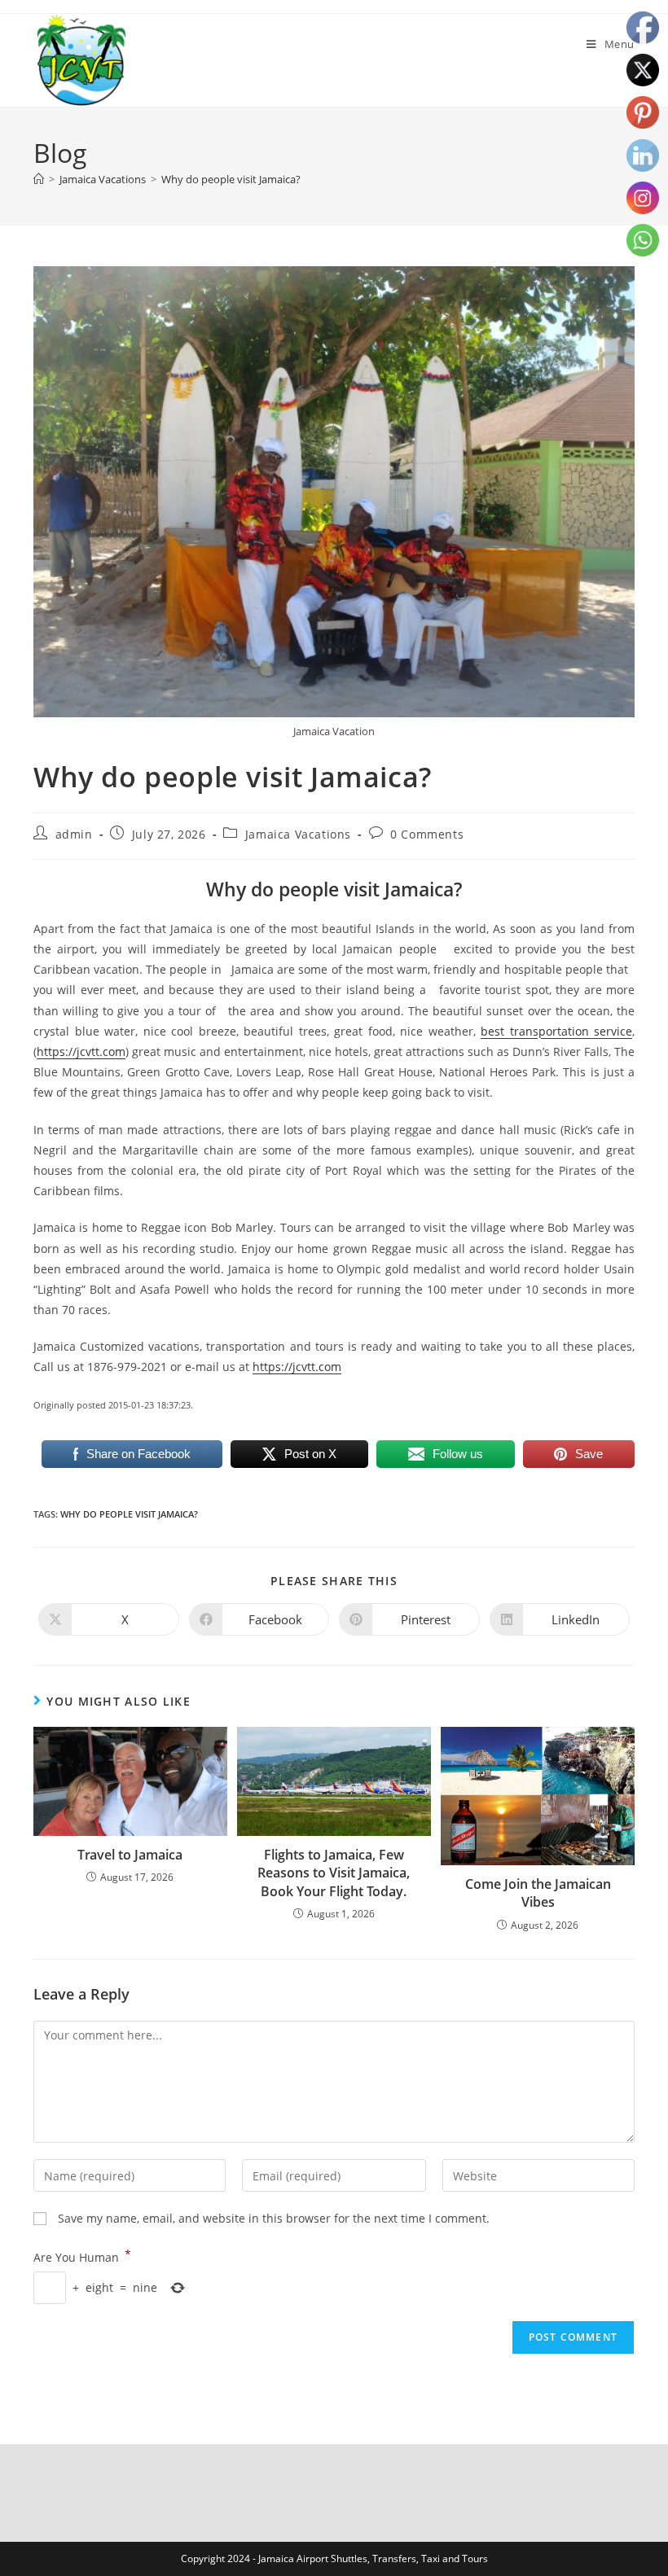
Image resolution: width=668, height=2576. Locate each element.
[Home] (39, 179)
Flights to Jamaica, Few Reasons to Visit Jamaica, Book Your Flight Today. (334, 1873)
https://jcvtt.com (81, 1051)
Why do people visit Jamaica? (231, 179)
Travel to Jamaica (130, 1855)
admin (74, 834)
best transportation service (556, 1031)
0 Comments (427, 834)
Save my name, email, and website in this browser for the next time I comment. (274, 2218)
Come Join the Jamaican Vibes (538, 1893)
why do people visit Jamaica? (129, 1514)
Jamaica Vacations (298, 834)
